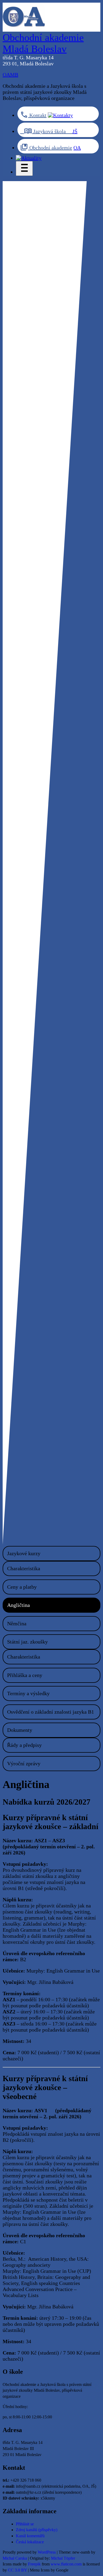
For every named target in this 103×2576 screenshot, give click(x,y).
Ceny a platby (22, 1587)
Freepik (34, 2564)
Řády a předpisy (24, 1745)
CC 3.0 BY (17, 2570)
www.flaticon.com (66, 2564)
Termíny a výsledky (28, 1693)
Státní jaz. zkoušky (27, 1642)
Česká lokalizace (30, 2542)
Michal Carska (15, 2558)
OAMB (10, 75)
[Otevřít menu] (24, 169)
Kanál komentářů (30, 2536)
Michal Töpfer (63, 2558)
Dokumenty (20, 1730)
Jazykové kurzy (24, 1553)
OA (77, 148)
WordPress (47, 2552)
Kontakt (37, 115)
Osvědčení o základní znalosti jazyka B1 (51, 1712)
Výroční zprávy (24, 1763)
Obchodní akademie (50, 148)
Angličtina (18, 1605)
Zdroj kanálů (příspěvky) (37, 2530)
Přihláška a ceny (25, 1675)
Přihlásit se (25, 2524)
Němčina (17, 1623)
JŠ (75, 131)
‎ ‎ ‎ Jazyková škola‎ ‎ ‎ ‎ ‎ (46, 131)
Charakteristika (24, 1568)
